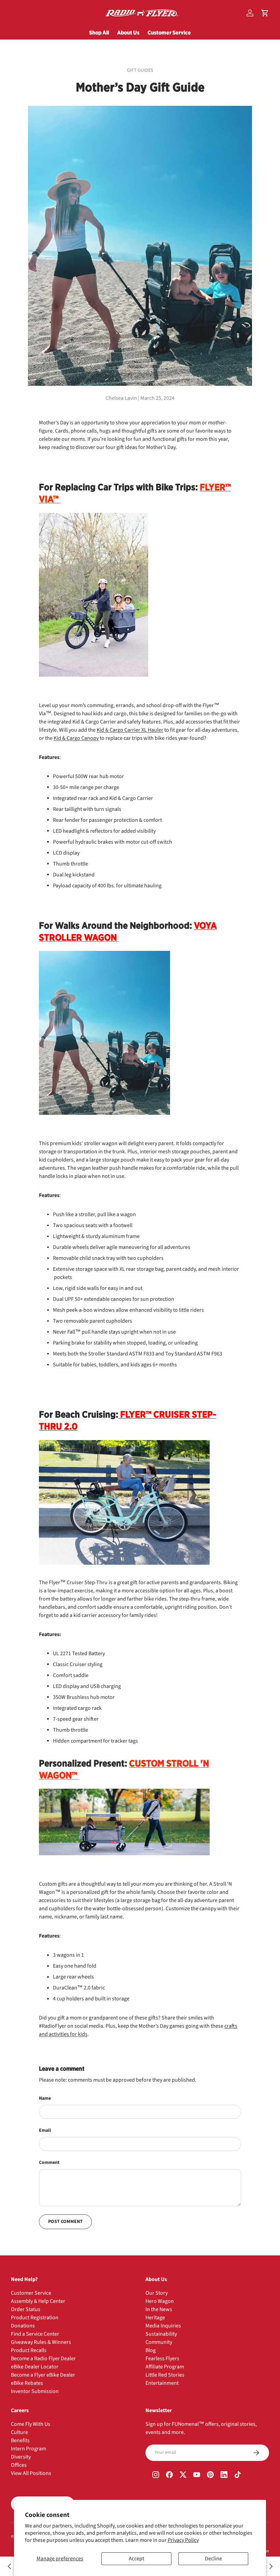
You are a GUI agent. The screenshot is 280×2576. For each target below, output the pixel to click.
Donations (23, 2326)
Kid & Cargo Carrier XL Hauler (130, 730)
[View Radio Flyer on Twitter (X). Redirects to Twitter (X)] (183, 2475)
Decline (213, 2559)
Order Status (26, 2309)
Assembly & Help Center (38, 2301)
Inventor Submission (35, 2391)
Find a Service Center (35, 2334)
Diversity (21, 2457)
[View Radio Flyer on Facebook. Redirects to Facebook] (169, 2475)
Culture (19, 2432)
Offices (19, 2465)
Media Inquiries (163, 2326)
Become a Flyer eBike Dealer (43, 2375)
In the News (159, 2309)
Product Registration (35, 2318)
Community (159, 2342)
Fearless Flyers (162, 2359)
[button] (265, 13)
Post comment (65, 2222)
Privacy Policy (183, 2540)
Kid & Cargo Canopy (76, 738)
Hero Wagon (160, 2301)
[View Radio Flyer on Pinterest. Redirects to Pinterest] (210, 2475)
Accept (136, 2559)
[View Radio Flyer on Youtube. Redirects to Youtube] (197, 2475)
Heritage (155, 2318)
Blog (151, 2350)
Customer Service (169, 32)
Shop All (99, 32)
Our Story (157, 2293)
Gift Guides (140, 70)
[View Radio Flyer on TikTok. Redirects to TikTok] (238, 2475)
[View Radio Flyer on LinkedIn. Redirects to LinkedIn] (224, 2475)
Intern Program (29, 2449)
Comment (49, 2163)
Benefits (20, 2440)
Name (45, 2098)
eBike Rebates (27, 2383)
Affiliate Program (165, 2367)
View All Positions (31, 2473)
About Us (128, 32)
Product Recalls (29, 2350)
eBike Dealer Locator (35, 2367)
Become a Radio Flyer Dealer (43, 2359)
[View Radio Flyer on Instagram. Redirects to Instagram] (156, 2475)
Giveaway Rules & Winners (41, 2342)
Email (45, 2130)
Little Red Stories (165, 2375)
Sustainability (161, 2334)
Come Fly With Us (31, 2424)
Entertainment (162, 2383)
